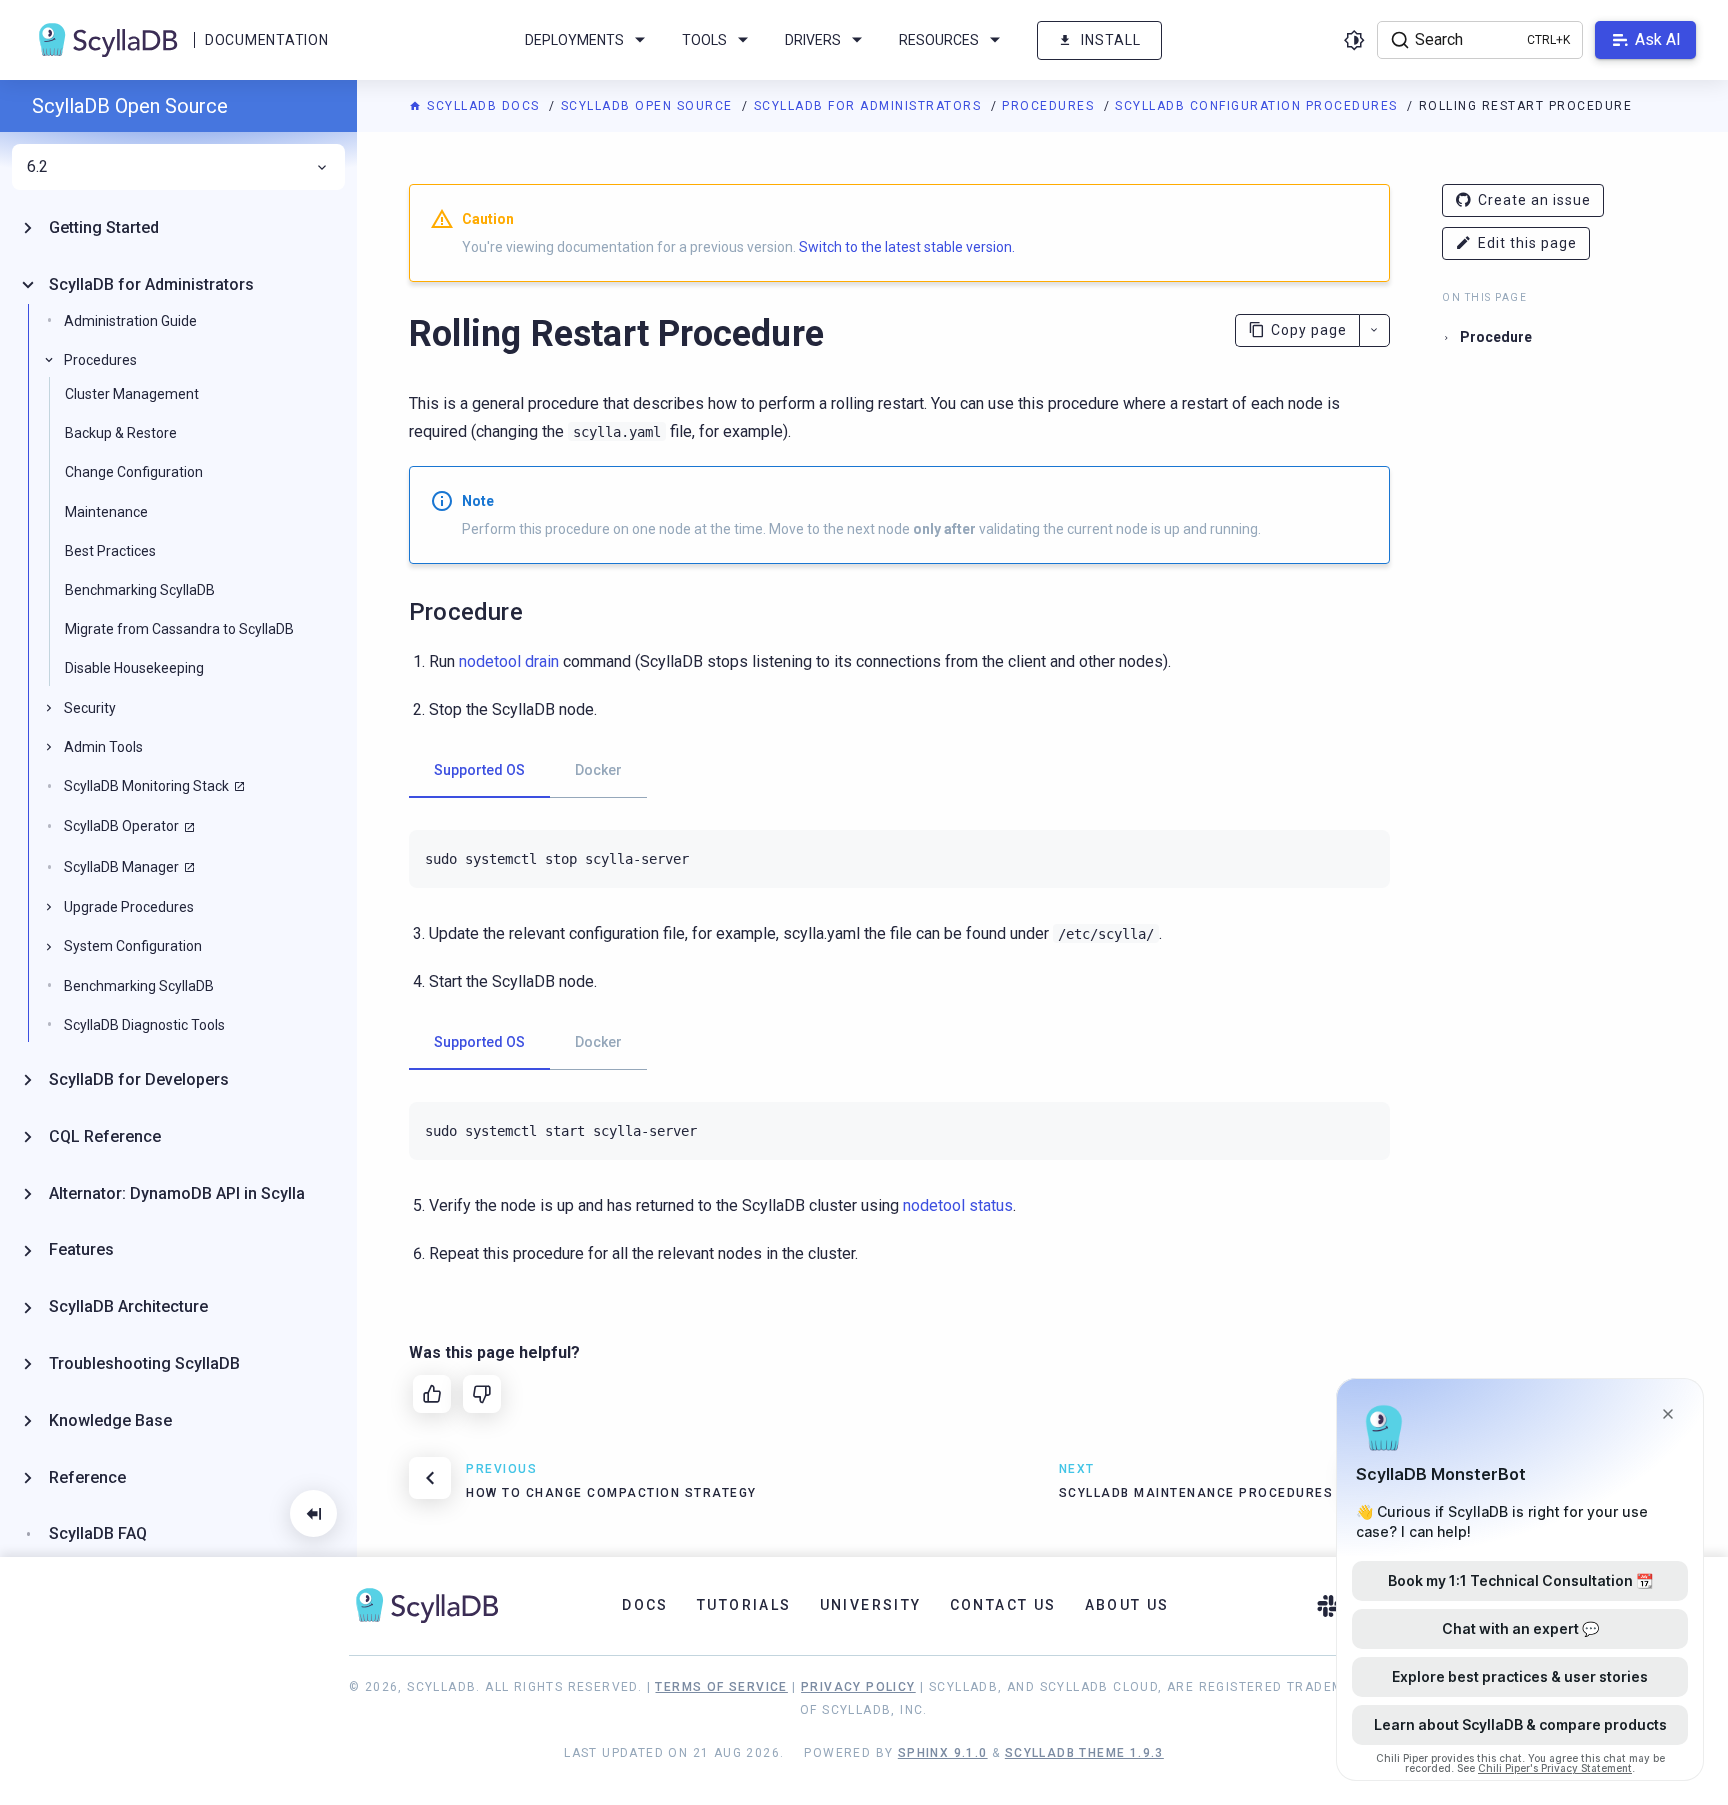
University (871, 1605)
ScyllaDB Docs (483, 106)
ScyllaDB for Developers (139, 1079)
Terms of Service (721, 1687)
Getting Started (104, 227)
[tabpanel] (899, 859)
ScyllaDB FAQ (98, 1533)
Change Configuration (134, 472)
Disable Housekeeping (134, 668)
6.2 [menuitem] (37, 167)
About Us (1127, 1605)
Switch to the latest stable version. (907, 247)
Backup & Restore (121, 433)
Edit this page (1527, 243)
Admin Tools (103, 747)
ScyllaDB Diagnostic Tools (144, 1025)
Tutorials (744, 1605)
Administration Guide (130, 321)
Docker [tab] (598, 770)
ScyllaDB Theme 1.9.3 (1084, 1753)
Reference (87, 1477)
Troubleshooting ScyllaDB (144, 1363)
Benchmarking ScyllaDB (140, 590)
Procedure (1496, 337)
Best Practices (110, 551)
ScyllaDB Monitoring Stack (146, 786)
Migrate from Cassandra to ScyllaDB (179, 629)
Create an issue (1534, 200)
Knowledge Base (110, 1420)
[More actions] (1374, 330)
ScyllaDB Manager (121, 867)
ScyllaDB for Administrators (870, 106)
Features (81, 1249)
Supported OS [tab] (479, 770)
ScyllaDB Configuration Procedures (1258, 106)
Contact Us (1003, 1605)
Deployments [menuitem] (574, 40)
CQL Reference (105, 1136)
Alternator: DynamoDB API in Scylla (177, 1193)
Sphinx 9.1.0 (943, 1753)
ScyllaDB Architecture (128, 1306)
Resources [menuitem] (939, 40)
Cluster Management (132, 394)
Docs (645, 1605)
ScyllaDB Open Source (649, 106)
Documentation (266, 40)
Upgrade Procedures (129, 907)
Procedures (1050, 106)
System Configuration (133, 946)
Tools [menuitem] (704, 40)
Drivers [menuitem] (813, 40)
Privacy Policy (858, 1687)
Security (90, 708)
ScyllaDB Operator (121, 826)
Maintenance (106, 512)
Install (1111, 40)
